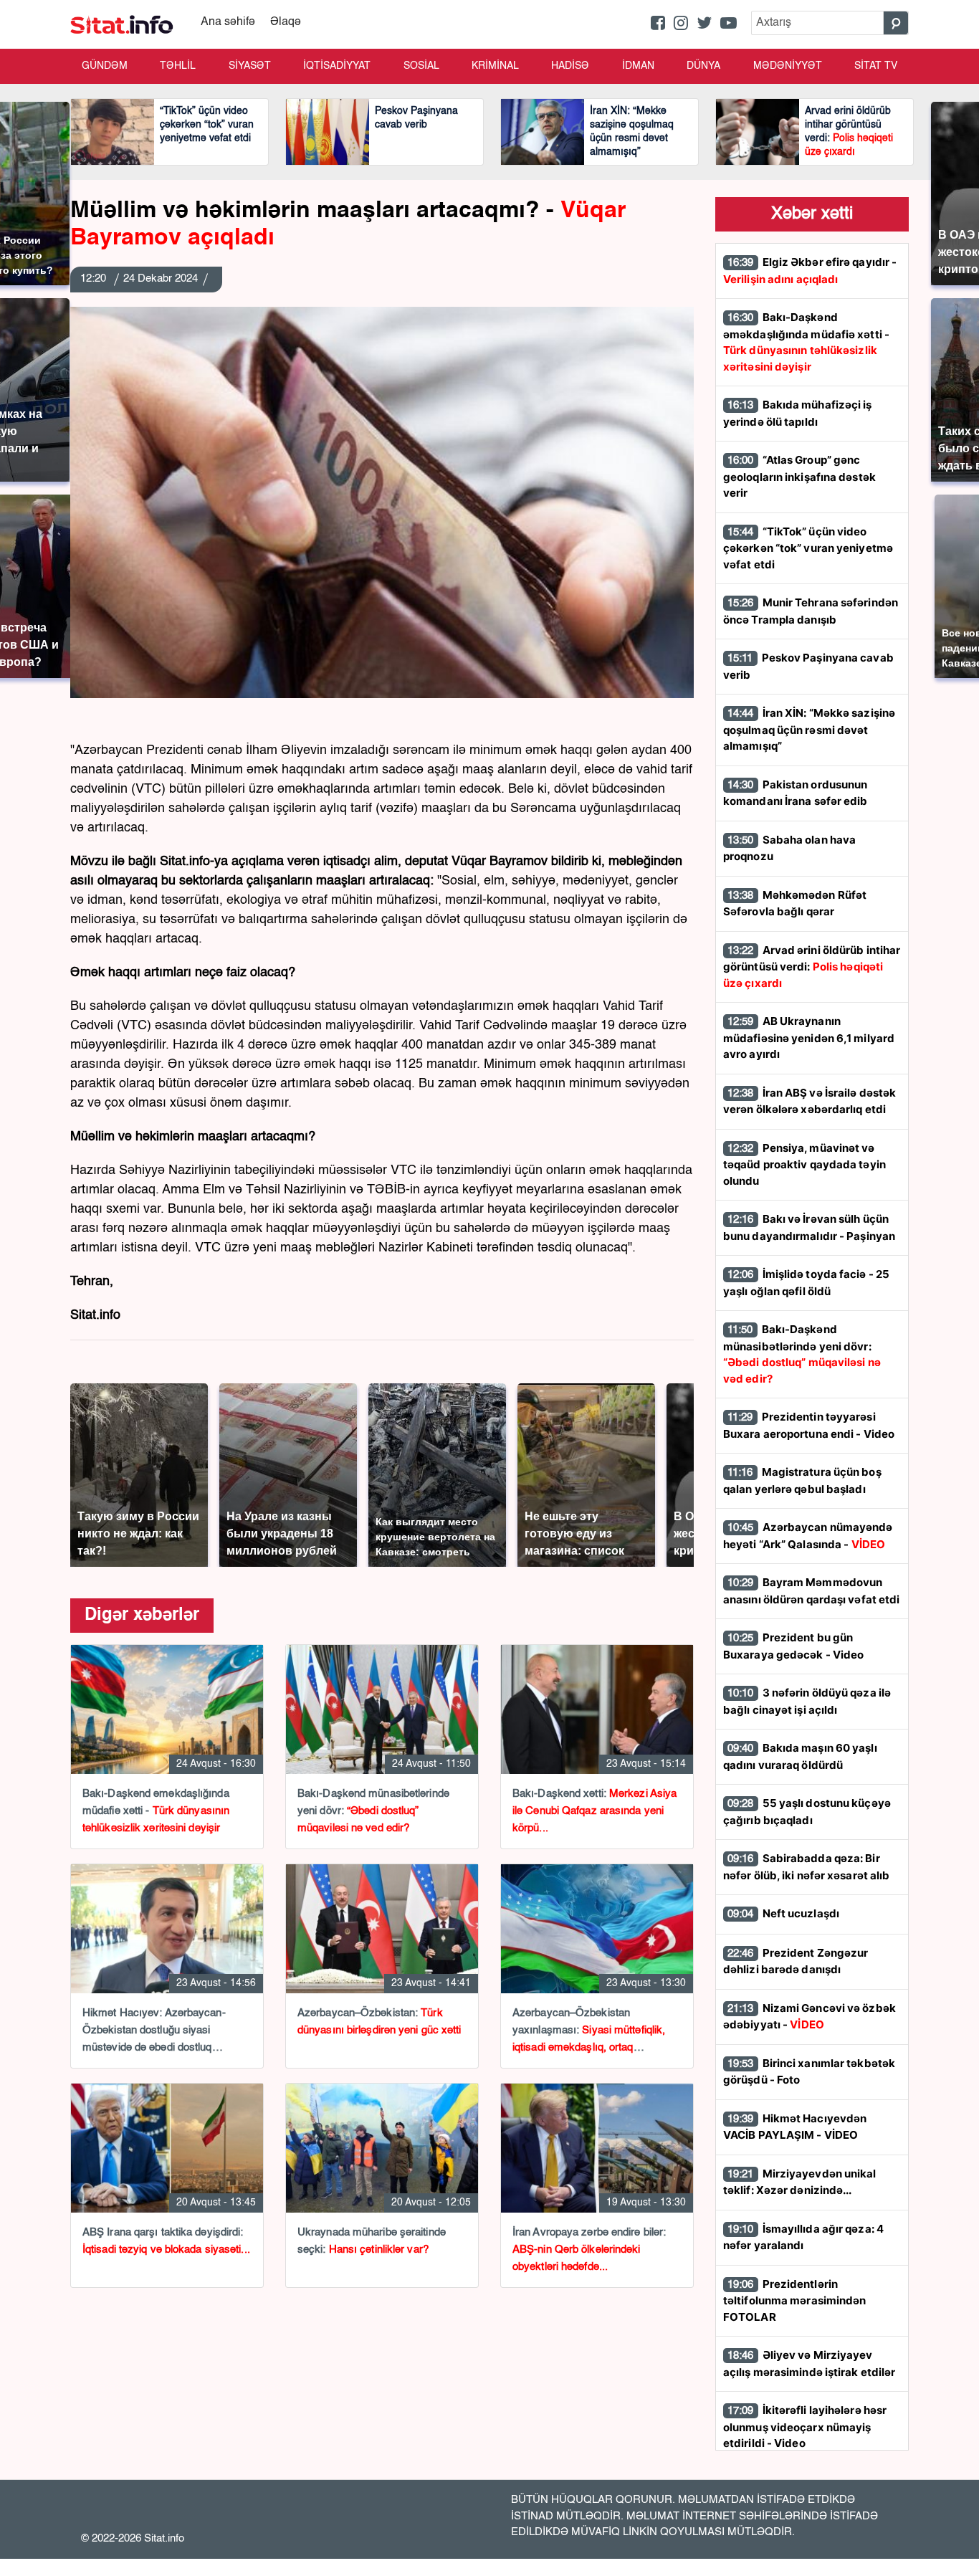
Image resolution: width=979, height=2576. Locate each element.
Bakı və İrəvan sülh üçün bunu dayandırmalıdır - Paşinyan (809, 1227)
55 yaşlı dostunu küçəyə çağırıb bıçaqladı (807, 1812)
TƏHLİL (178, 66)
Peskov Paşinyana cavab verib (808, 666)
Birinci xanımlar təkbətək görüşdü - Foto (809, 2072)
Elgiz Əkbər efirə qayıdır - (810, 271)
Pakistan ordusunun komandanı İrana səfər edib (796, 793)
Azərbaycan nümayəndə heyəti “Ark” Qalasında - (808, 1536)
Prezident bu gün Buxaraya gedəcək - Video (793, 1646)
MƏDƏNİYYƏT (788, 66)
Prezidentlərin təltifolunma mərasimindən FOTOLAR (795, 2300)
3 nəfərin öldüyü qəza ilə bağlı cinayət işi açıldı (807, 1701)
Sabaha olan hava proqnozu (789, 848)
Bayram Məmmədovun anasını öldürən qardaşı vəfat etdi (811, 1591)
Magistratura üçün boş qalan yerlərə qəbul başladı (802, 1480)
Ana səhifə (228, 22)
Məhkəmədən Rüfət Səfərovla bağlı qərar (795, 903)
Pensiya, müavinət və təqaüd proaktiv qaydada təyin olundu (804, 1164)
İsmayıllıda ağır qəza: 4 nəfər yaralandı (803, 2237)
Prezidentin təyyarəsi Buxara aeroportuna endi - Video (809, 1425)
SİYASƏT (250, 66)
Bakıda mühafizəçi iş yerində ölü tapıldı (798, 413)
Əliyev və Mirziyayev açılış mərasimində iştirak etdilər (809, 2363)
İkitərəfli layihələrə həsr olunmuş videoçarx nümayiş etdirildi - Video (805, 2427)
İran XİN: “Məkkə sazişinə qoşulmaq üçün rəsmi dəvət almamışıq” (809, 729)
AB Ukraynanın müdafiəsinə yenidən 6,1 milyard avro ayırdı (809, 1037)
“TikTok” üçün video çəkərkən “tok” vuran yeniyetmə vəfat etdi (808, 548)
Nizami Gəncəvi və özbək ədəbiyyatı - (810, 2017)
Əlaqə (286, 22)
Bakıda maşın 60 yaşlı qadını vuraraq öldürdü (800, 1756)
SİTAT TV (876, 66)
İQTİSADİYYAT (337, 66)
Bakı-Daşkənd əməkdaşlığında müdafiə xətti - (806, 342)
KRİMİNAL (495, 66)
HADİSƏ (570, 66)
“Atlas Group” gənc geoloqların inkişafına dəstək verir (799, 476)
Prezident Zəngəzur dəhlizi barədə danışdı (796, 1961)
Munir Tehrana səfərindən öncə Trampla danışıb (811, 611)
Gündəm (105, 66)
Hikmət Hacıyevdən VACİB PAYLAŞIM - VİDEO (795, 2127)
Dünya (703, 66)
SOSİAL (421, 66)
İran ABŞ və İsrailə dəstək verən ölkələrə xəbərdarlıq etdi (810, 1101)
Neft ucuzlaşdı (783, 1913)
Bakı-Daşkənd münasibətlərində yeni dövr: (802, 1354)
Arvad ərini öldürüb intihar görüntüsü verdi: (812, 967)
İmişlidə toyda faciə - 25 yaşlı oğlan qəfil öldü (806, 1283)
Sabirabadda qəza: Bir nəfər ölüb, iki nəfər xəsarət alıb (806, 1867)
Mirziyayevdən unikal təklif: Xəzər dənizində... (800, 2182)
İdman (638, 66)
